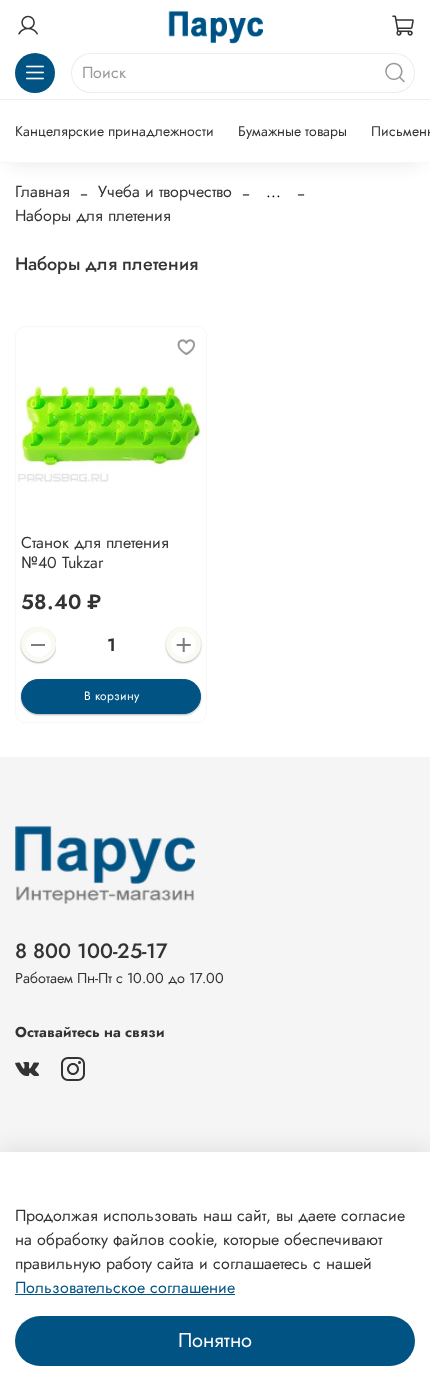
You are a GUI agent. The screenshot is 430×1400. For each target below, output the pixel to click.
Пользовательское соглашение (125, 1287)
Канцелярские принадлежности (114, 131)
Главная (42, 191)
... (273, 192)
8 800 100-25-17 (91, 951)
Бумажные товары (292, 131)
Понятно (215, 1340)
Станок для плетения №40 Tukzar (95, 552)
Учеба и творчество (165, 191)
